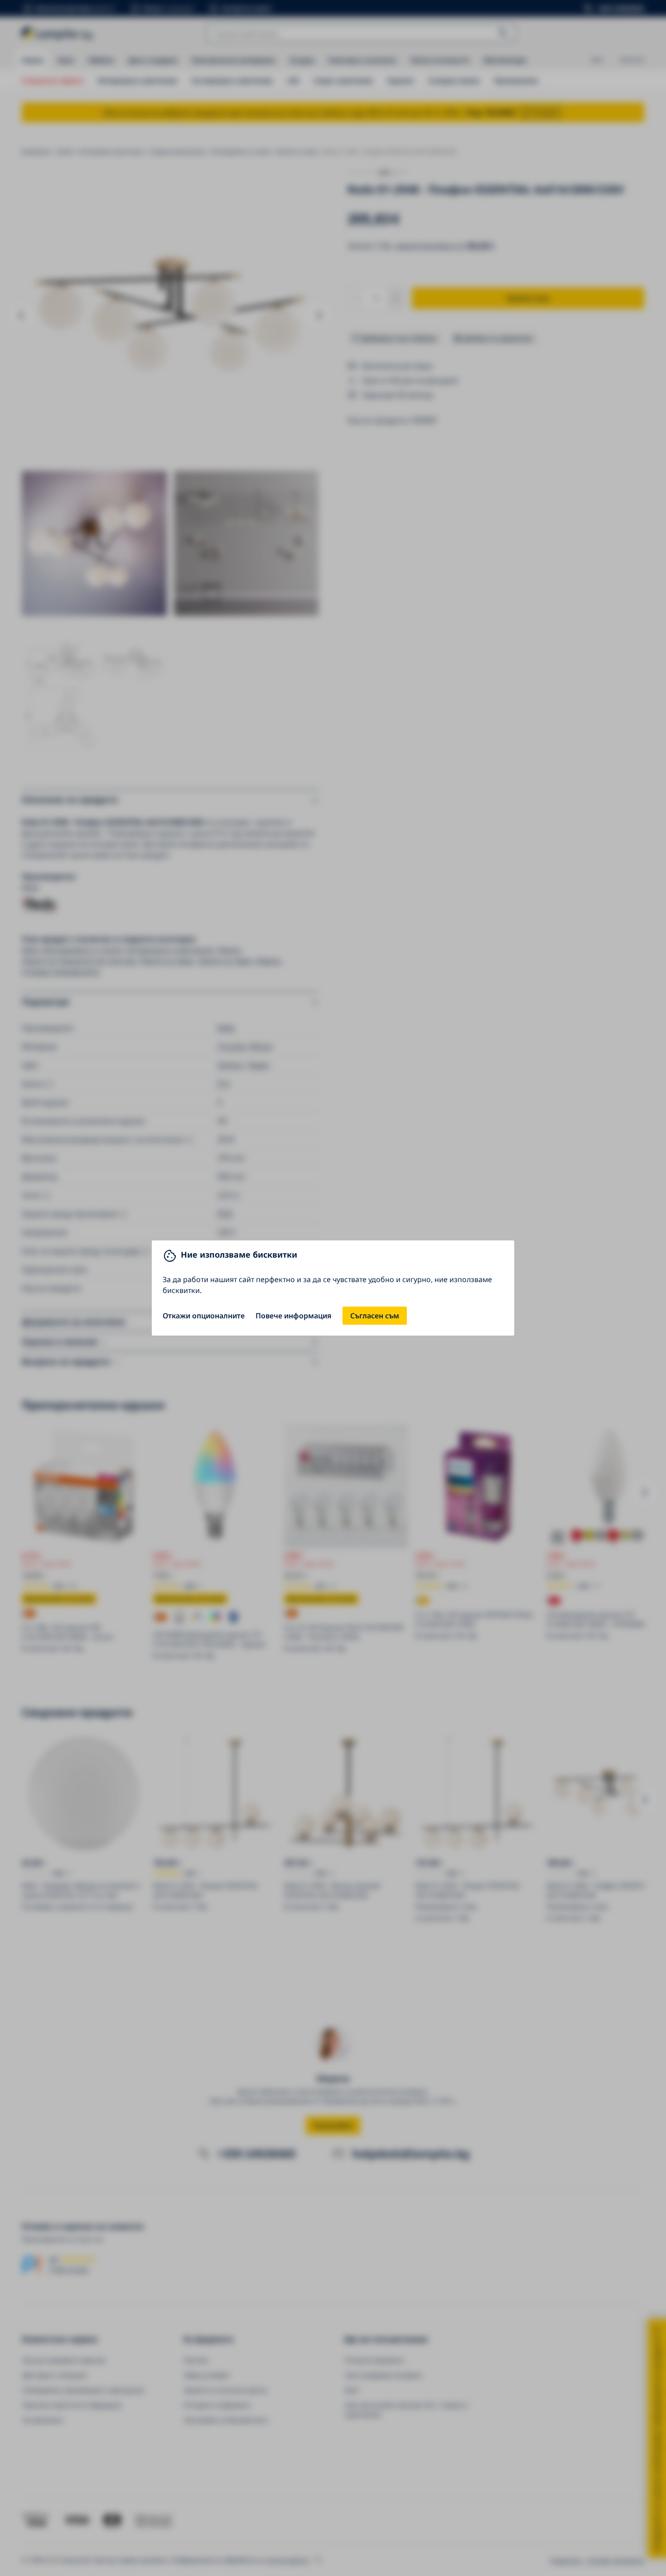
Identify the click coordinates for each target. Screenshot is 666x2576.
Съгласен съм (375, 1316)
